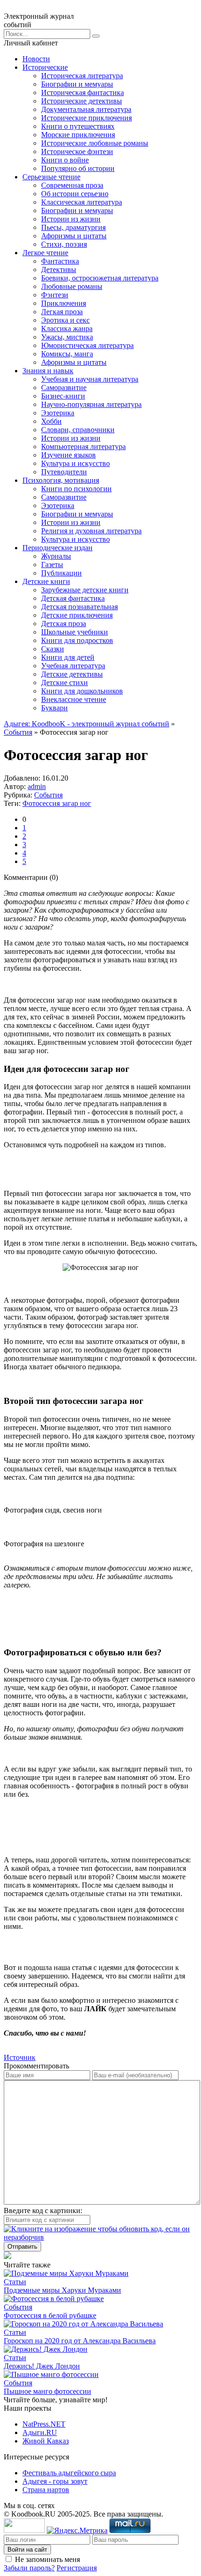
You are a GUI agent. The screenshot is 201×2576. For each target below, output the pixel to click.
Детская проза (64, 624)
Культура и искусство (75, 463)
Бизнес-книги (63, 396)
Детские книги (46, 581)
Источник (20, 2057)
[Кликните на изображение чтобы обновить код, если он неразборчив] (100, 2237)
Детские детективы (72, 674)
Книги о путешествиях (78, 126)
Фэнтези (55, 295)
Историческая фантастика (83, 92)
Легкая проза (62, 312)
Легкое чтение (45, 253)
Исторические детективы (82, 101)
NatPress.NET (44, 2424)
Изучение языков (68, 455)
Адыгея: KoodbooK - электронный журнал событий (86, 724)
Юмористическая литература (87, 345)
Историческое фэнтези (77, 151)
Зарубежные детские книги (85, 590)
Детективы (59, 269)
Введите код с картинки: (43, 2211)
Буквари (54, 708)
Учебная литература (73, 666)
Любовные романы (72, 286)
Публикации (61, 573)
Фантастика (60, 261)
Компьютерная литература (83, 447)
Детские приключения (77, 615)
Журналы (56, 556)
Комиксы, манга (67, 354)
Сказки (53, 649)
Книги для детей (68, 657)
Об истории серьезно (75, 194)
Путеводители (64, 472)
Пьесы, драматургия (73, 227)
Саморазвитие (64, 388)
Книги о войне (65, 160)
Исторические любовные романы (95, 143)
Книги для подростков (77, 640)
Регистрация (77, 2568)
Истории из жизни (71, 219)
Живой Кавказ (46, 2441)
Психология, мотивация (61, 480)
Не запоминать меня (47, 2559)
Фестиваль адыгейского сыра (69, 2473)
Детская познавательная (79, 607)
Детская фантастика (73, 598)
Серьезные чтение (51, 177)
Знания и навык (48, 371)
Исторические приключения (86, 118)
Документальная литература (86, 109)
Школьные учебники (75, 632)
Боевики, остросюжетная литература (100, 278)
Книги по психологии (76, 489)
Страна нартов (46, 2490)
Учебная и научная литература (90, 379)
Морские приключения (78, 135)
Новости (36, 59)
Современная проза (72, 185)
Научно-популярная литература (91, 404)
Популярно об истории (78, 168)
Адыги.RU (40, 2432)
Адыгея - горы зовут (55, 2481)
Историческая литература (82, 76)
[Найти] (96, 36)
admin (37, 786)
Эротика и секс (65, 320)
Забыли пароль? (29, 2568)
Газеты (52, 565)
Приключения (64, 303)
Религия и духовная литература (91, 531)
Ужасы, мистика (67, 337)
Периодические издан (57, 548)
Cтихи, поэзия (64, 244)
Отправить (22, 2247)
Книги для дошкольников (82, 691)
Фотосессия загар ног (57, 803)
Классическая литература (82, 202)
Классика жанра (67, 328)
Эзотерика (58, 413)
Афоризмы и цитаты (74, 236)
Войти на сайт (27, 2550)
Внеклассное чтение (74, 699)
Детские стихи (65, 683)
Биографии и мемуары (77, 84)
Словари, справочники (78, 430)
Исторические (45, 67)
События (18, 732)
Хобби (51, 421)
